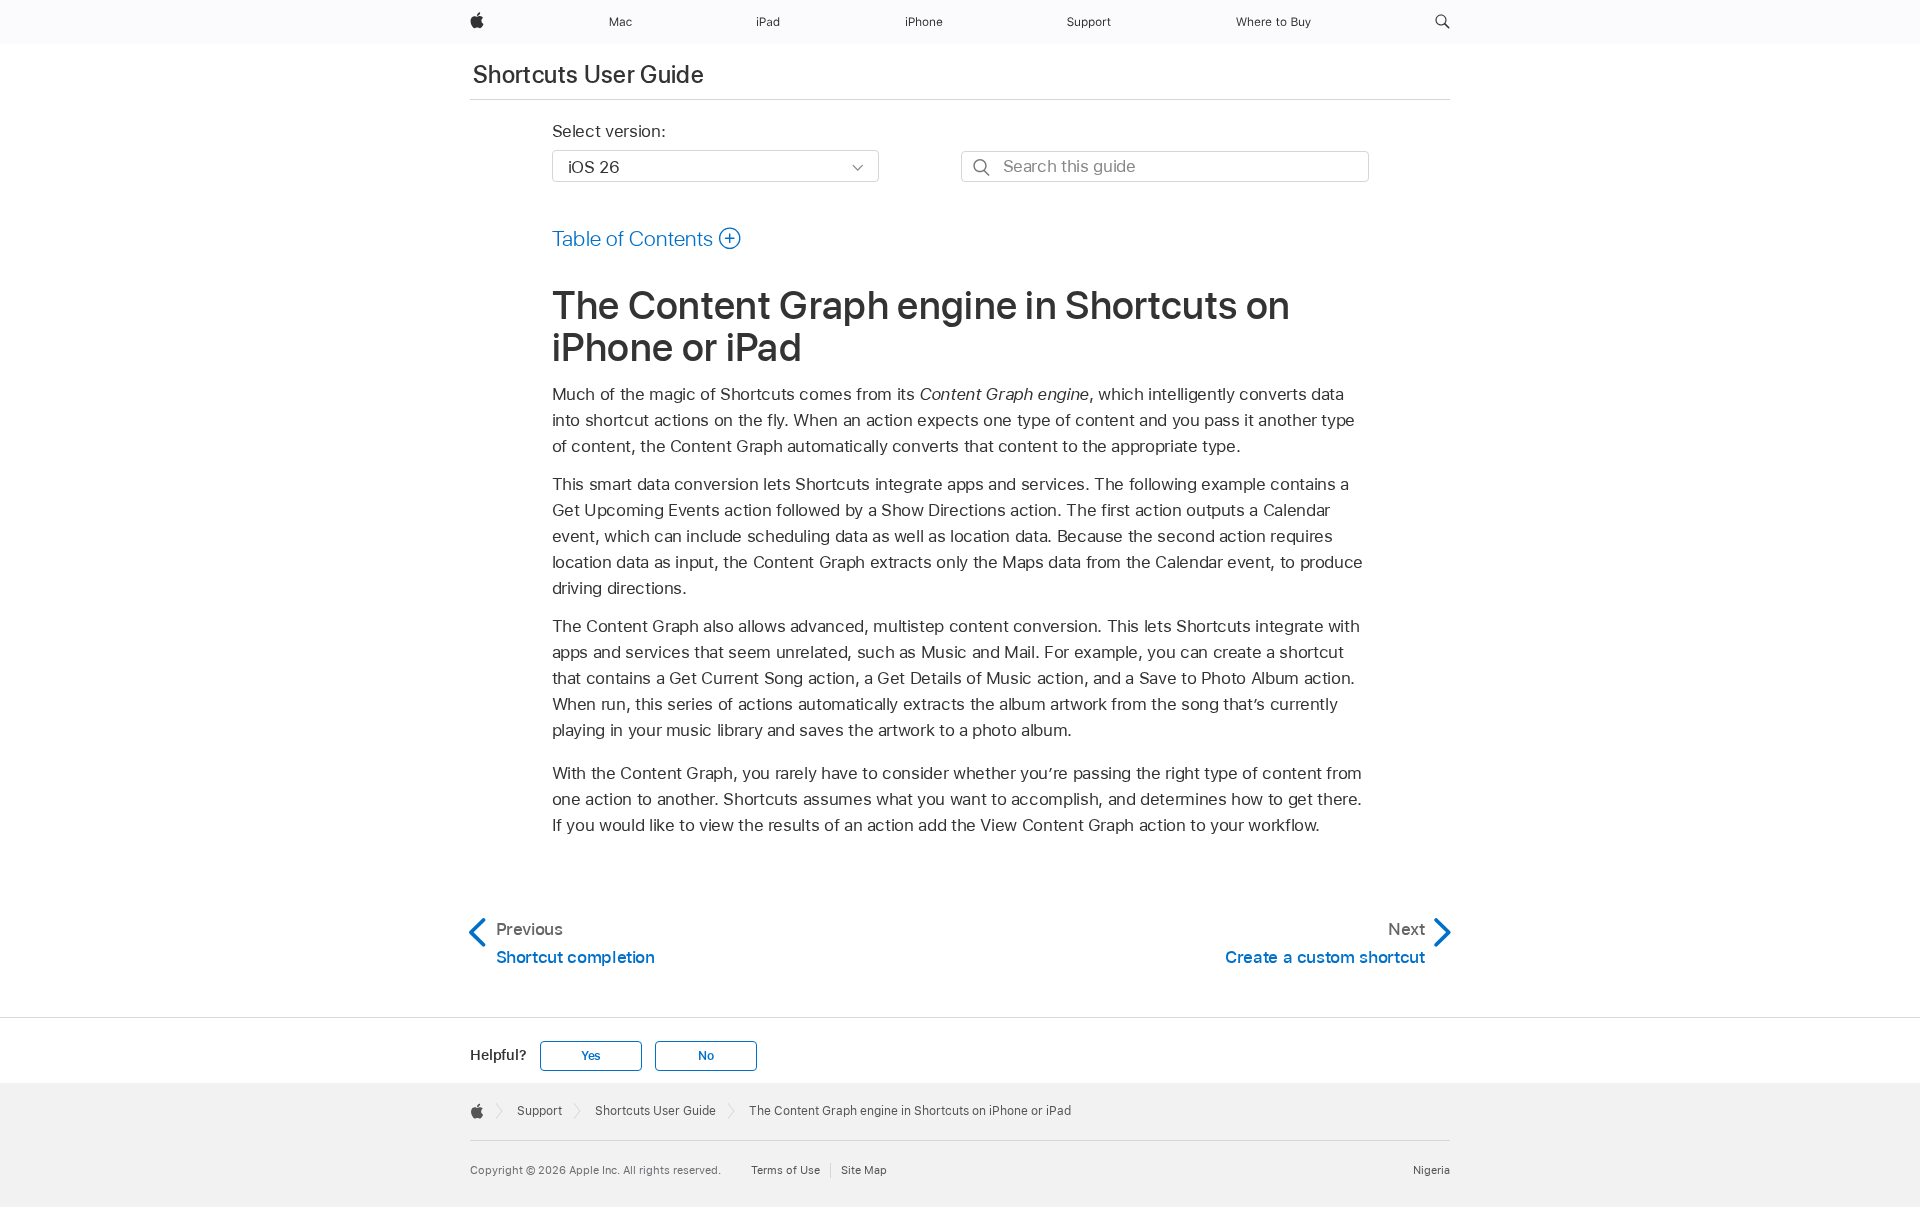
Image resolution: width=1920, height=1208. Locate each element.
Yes (591, 1056)
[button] (1442, 22)
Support (539, 1111)
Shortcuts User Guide (588, 74)
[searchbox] (1165, 166)
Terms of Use (785, 1170)
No (706, 1056)
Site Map (864, 1170)
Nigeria (1431, 1170)
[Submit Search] (982, 167)
